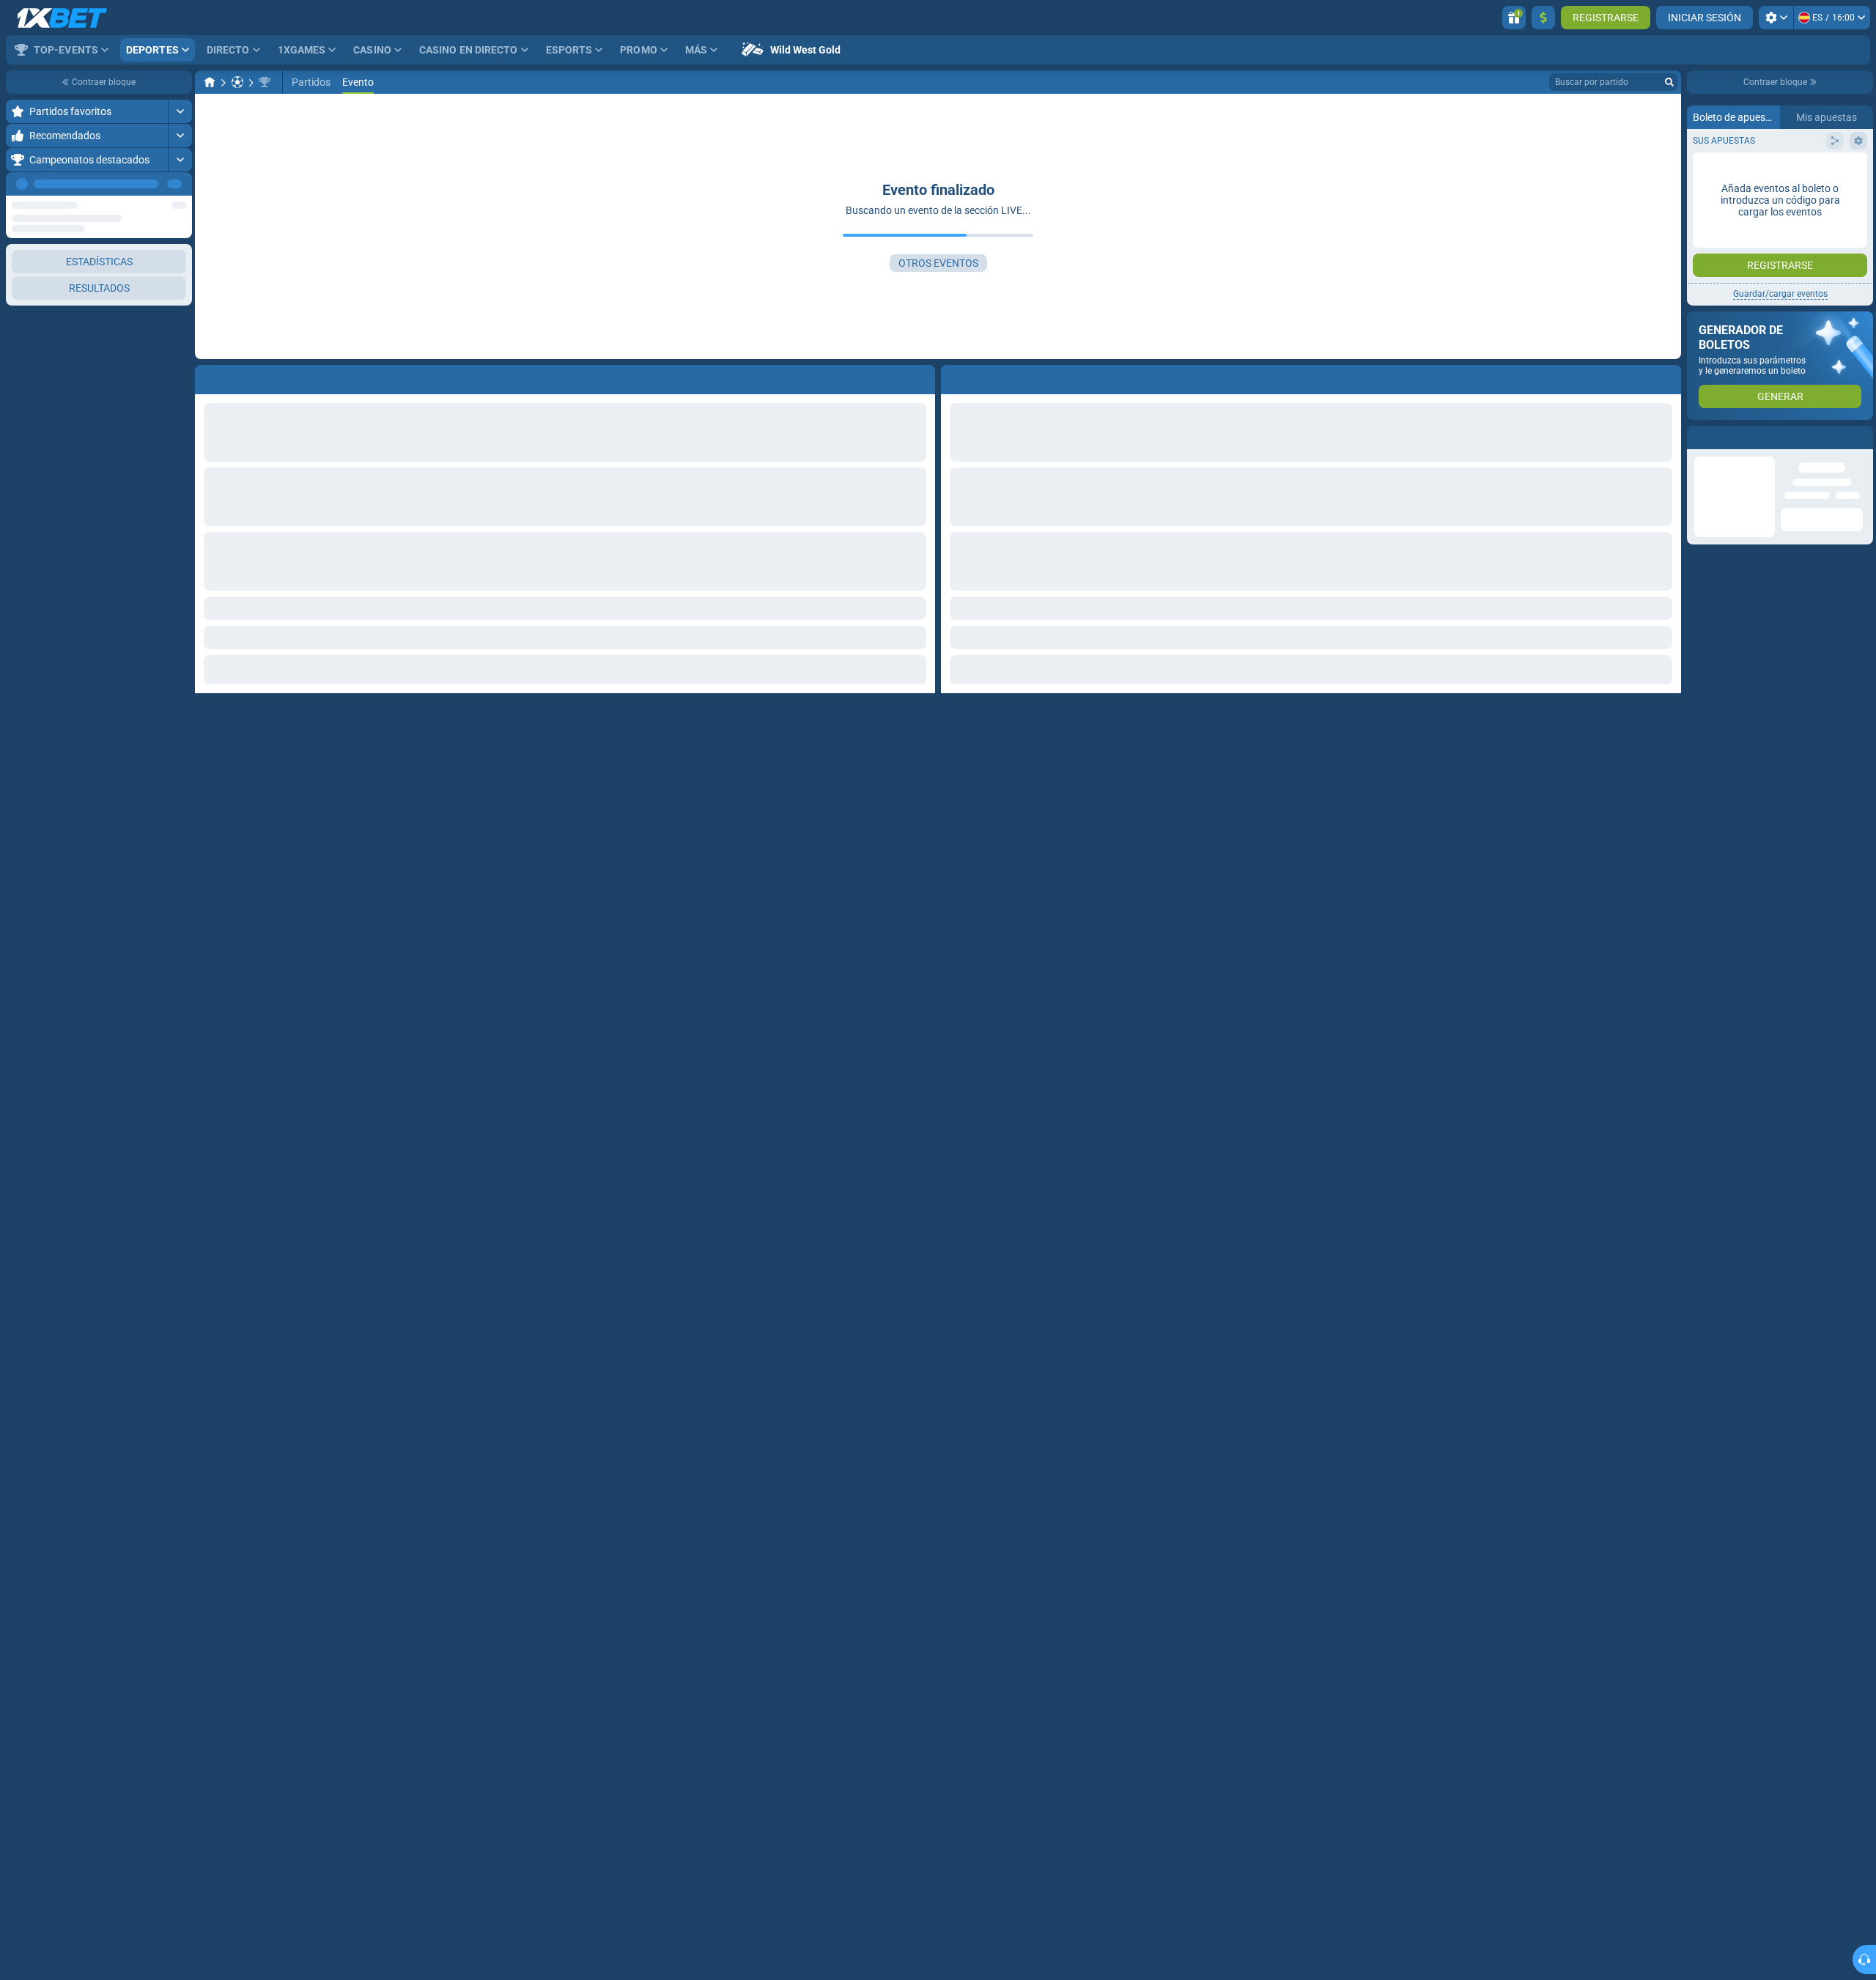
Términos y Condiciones (1788, 293)
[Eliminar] (1666, 377)
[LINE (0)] (210, 82)
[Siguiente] (180, 184)
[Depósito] (1543, 18)
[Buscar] (1669, 82)
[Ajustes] (1776, 18)
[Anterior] (147, 184)
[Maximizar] (180, 111)
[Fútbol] (237, 82)
